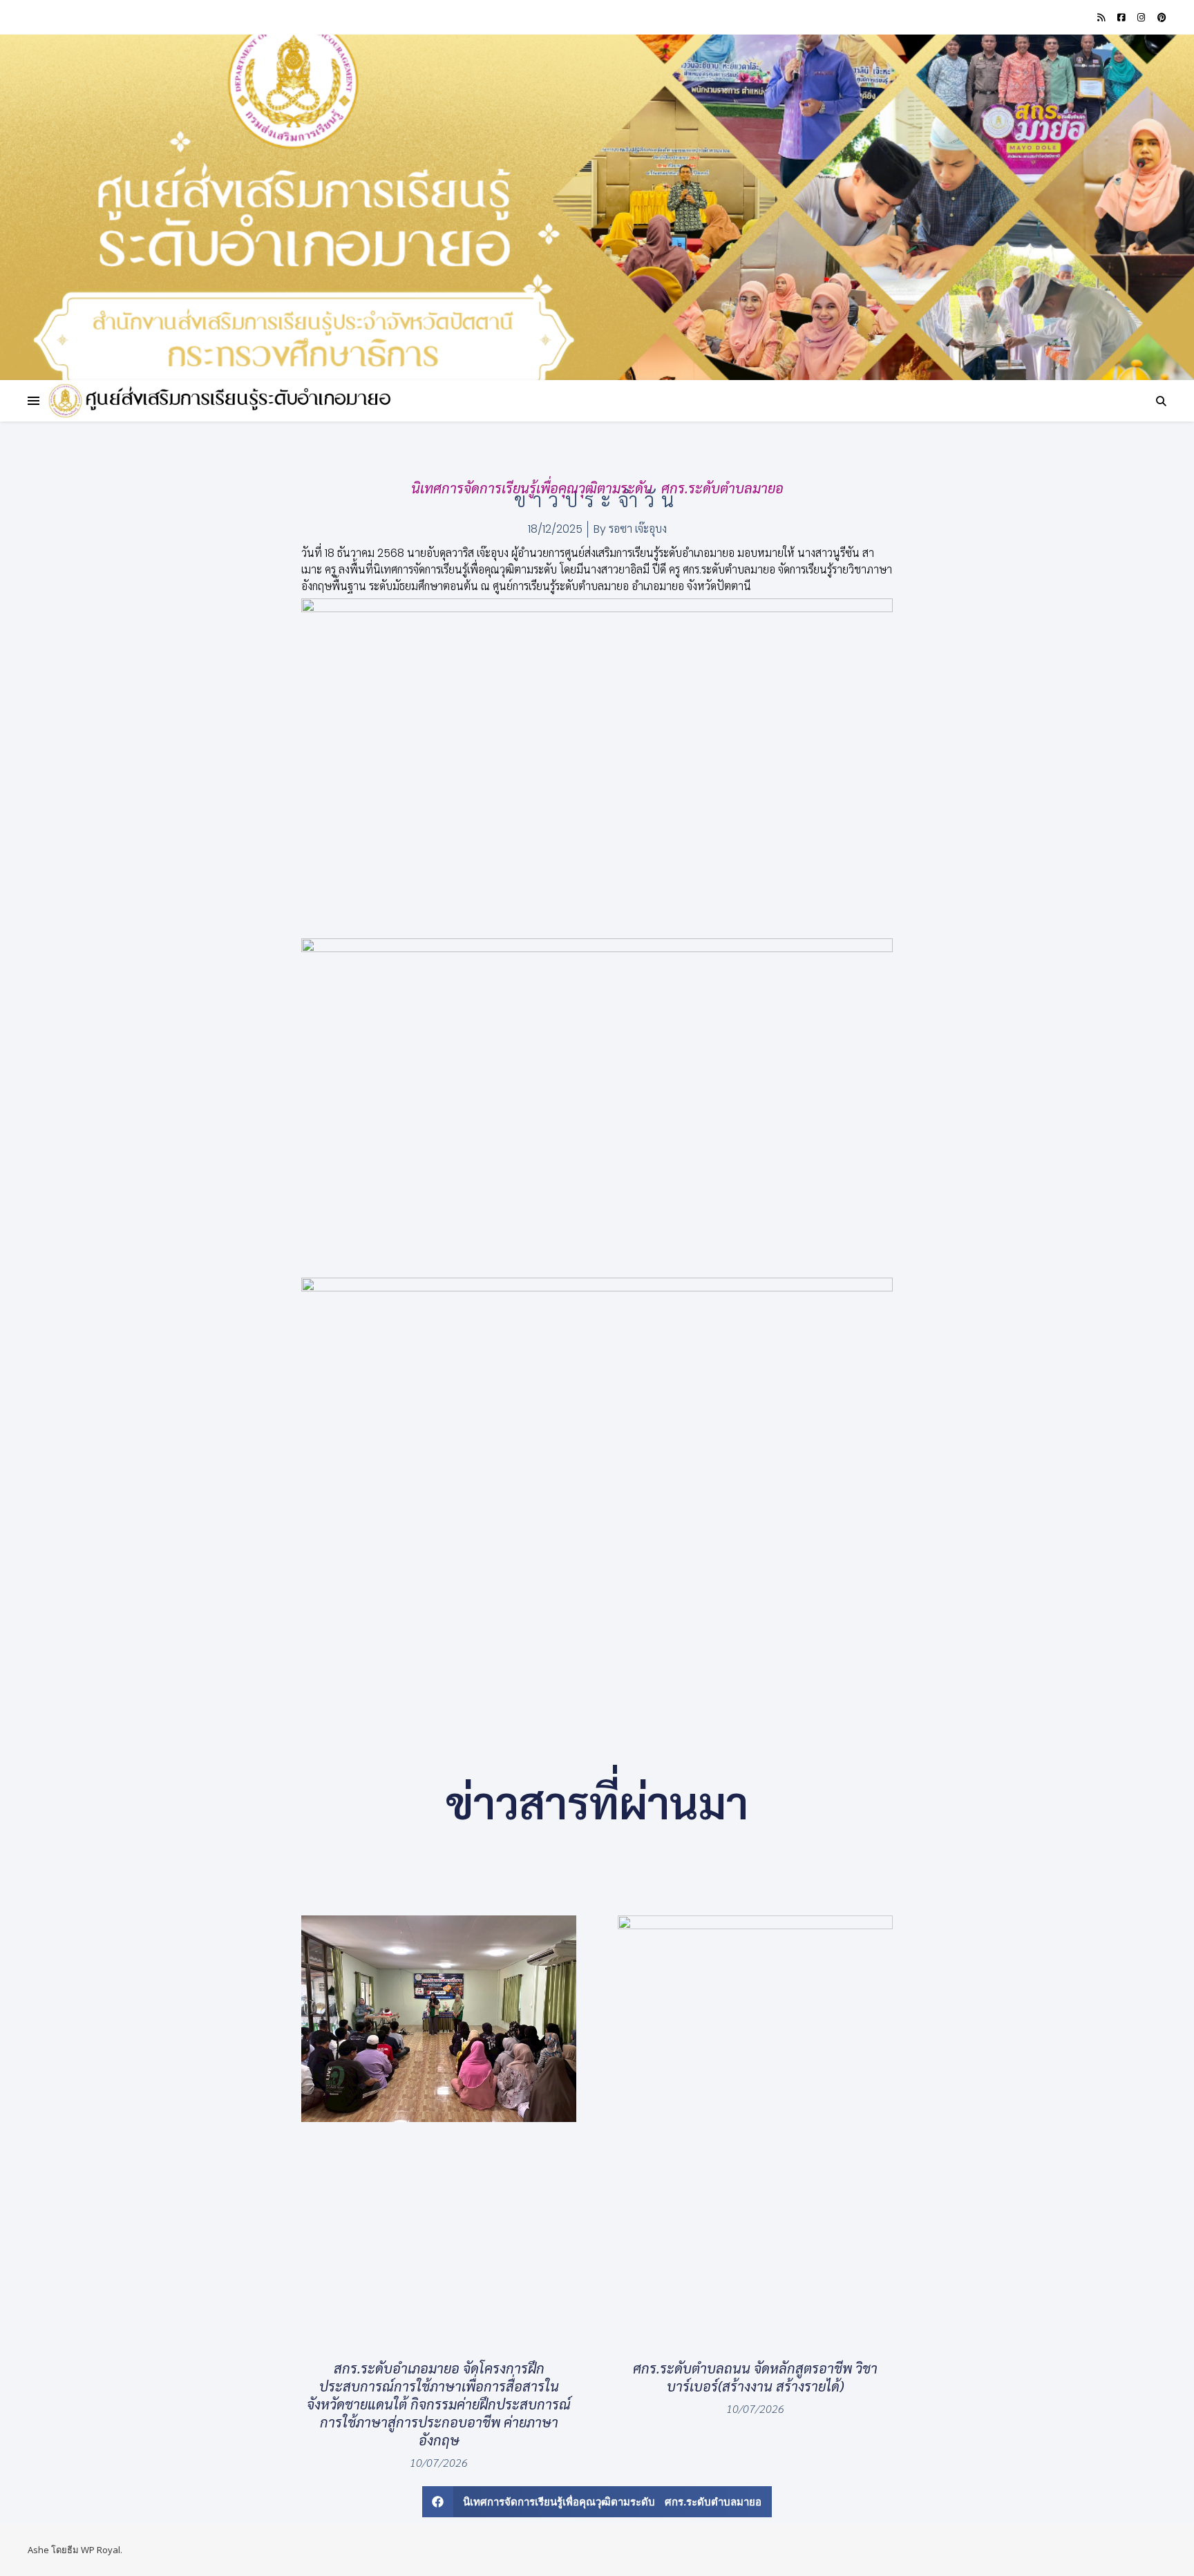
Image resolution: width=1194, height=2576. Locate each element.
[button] (597, 2502)
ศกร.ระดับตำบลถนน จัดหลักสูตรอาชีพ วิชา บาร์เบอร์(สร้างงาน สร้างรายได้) (755, 2377)
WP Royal (101, 2550)
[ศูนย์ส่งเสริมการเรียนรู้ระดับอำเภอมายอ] (221, 401)
